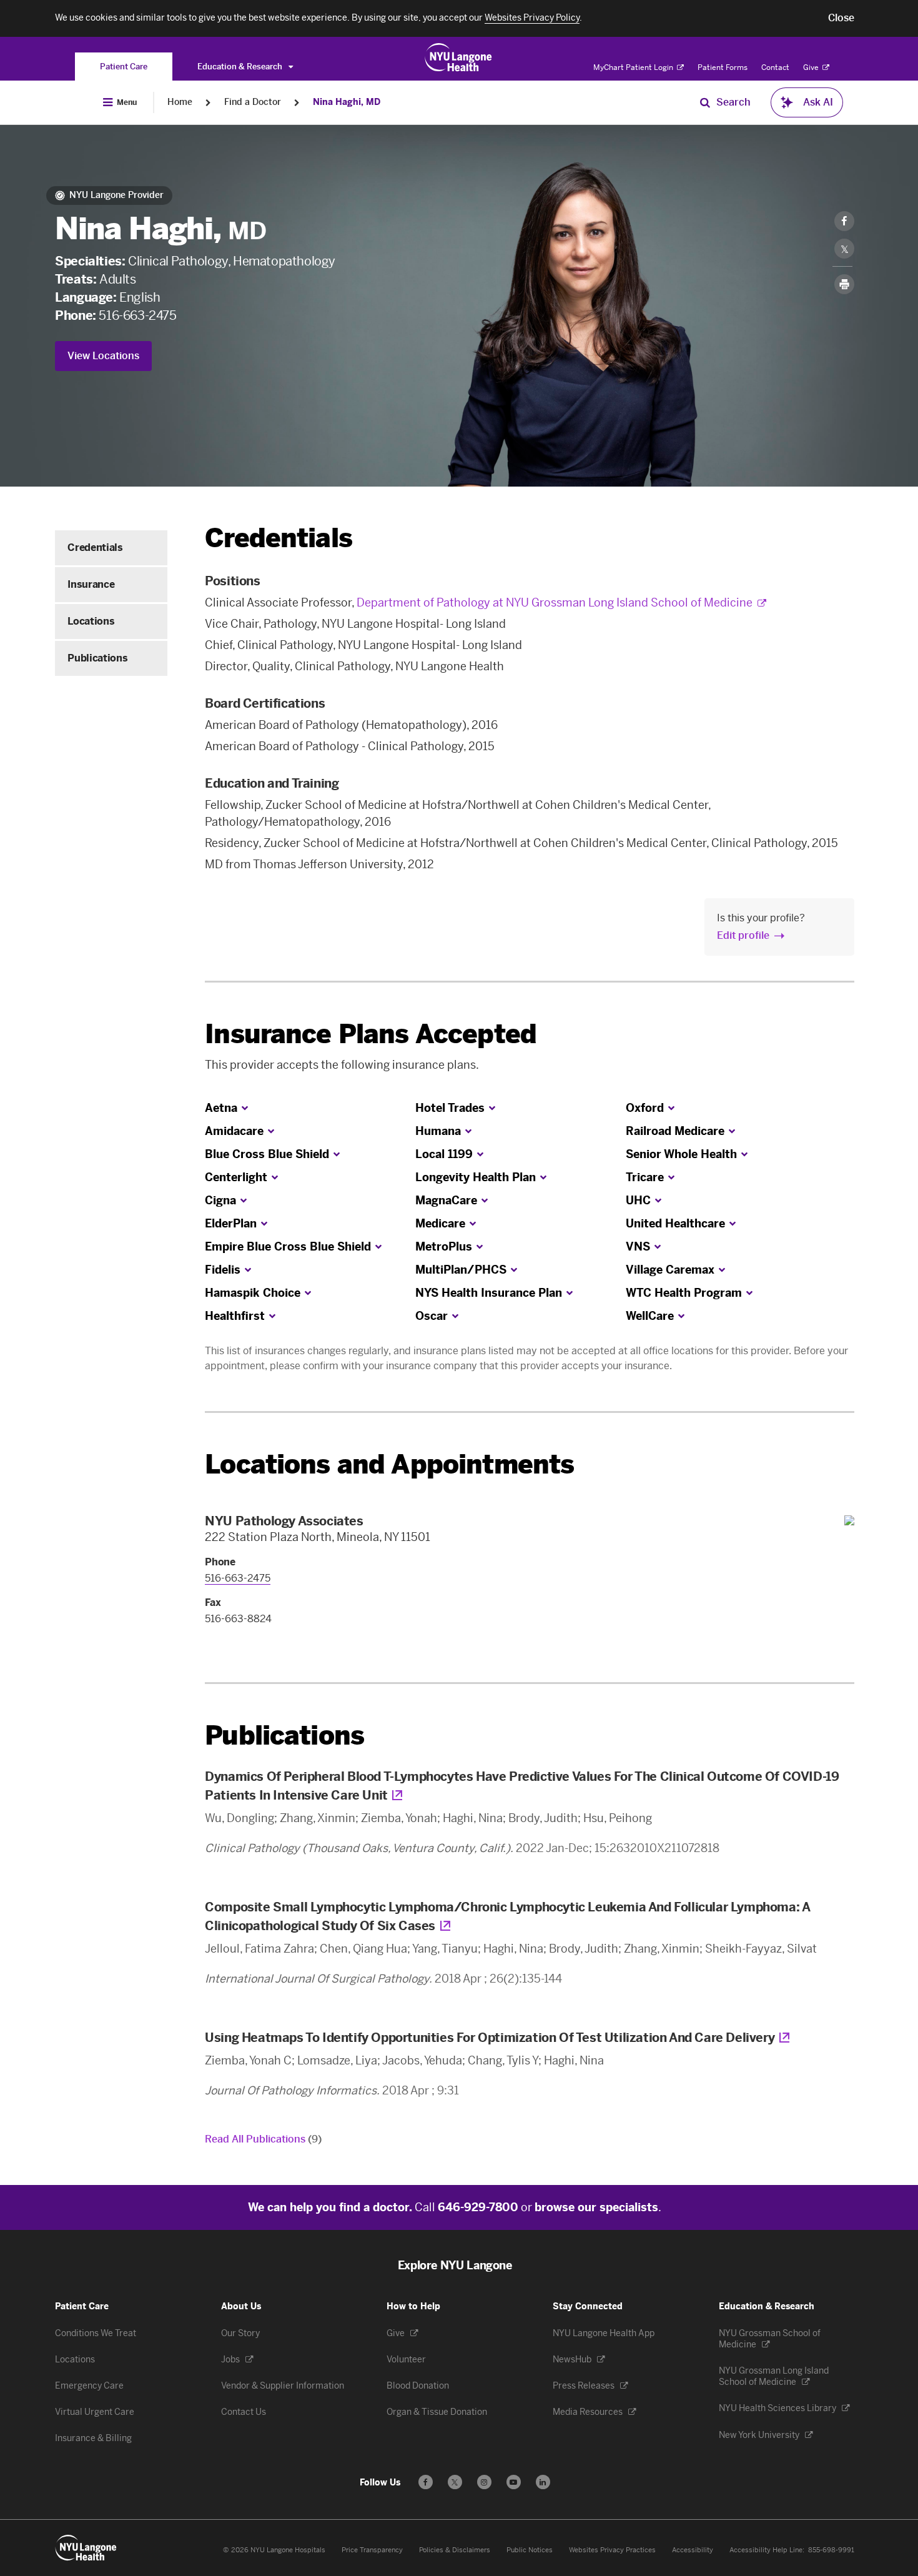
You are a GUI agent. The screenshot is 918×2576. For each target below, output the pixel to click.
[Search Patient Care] (705, 102)
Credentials (95, 547)
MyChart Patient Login (634, 67)
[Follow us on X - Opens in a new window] (455, 2482)
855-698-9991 (831, 2550)
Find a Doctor (253, 102)
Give (812, 67)
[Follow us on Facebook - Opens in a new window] (426, 2482)
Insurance (91, 584)
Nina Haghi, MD (347, 102)
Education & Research (241, 67)
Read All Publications (263, 2139)
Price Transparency (372, 2550)
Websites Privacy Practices (612, 2550)
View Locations (103, 356)
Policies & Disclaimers (455, 2550)
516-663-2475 (137, 315)
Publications (97, 658)
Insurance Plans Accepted (371, 1034)
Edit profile (743, 935)
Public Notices (530, 2550)
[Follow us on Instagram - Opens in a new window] (484, 2482)
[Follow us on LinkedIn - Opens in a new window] (543, 2482)
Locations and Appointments (389, 1464)
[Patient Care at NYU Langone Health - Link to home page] (459, 57)
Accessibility (693, 2550)
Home (180, 102)
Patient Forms (723, 67)
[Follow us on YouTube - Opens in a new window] (514, 2482)
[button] (841, 18)
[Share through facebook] (844, 221)
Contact (775, 67)
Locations (91, 621)
